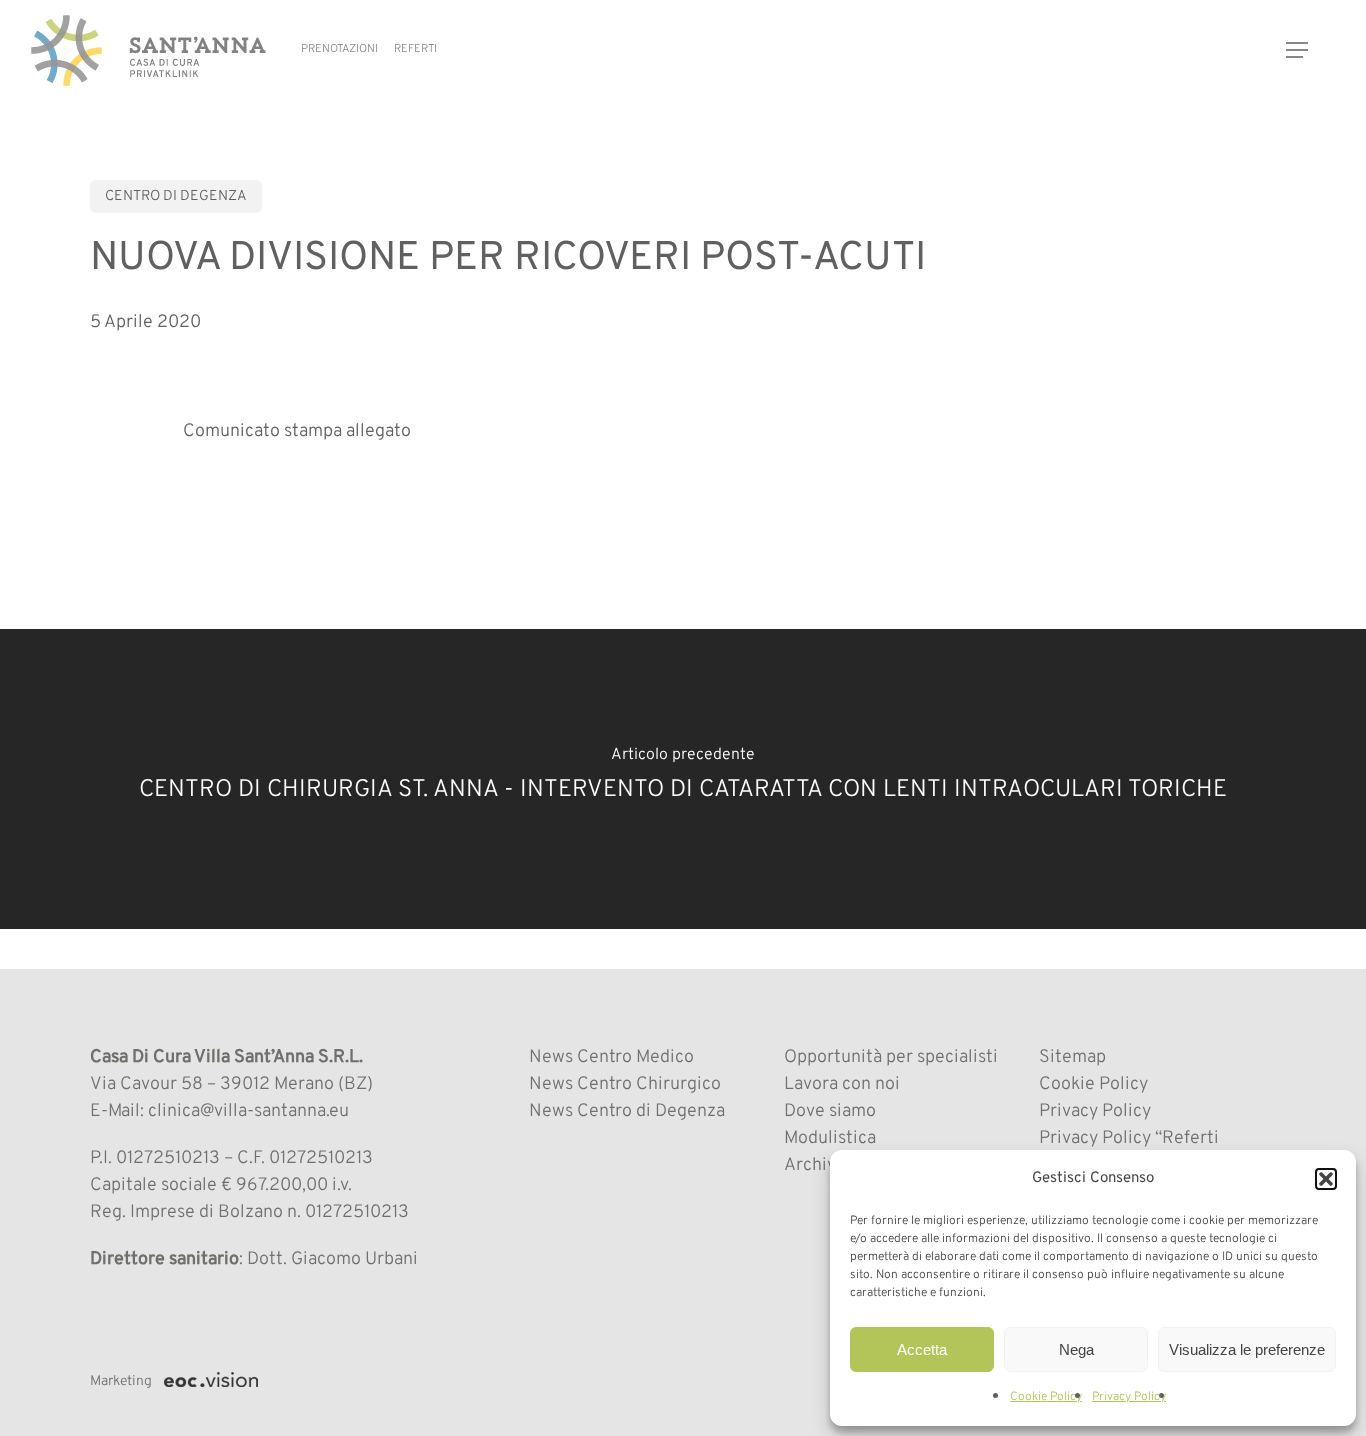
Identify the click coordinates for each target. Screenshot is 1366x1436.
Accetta (922, 1349)
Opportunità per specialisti (891, 1057)
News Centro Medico (611, 1057)
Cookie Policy (1046, 1397)
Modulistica (830, 1138)
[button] (1326, 1179)
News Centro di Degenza (627, 1111)
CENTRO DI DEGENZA (176, 196)
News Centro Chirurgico (625, 1084)
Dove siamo (830, 1111)
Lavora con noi (842, 1084)
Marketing (121, 1381)
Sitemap (1072, 1057)
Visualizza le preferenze (1247, 1349)
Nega (1076, 1349)
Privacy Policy (1129, 1397)
